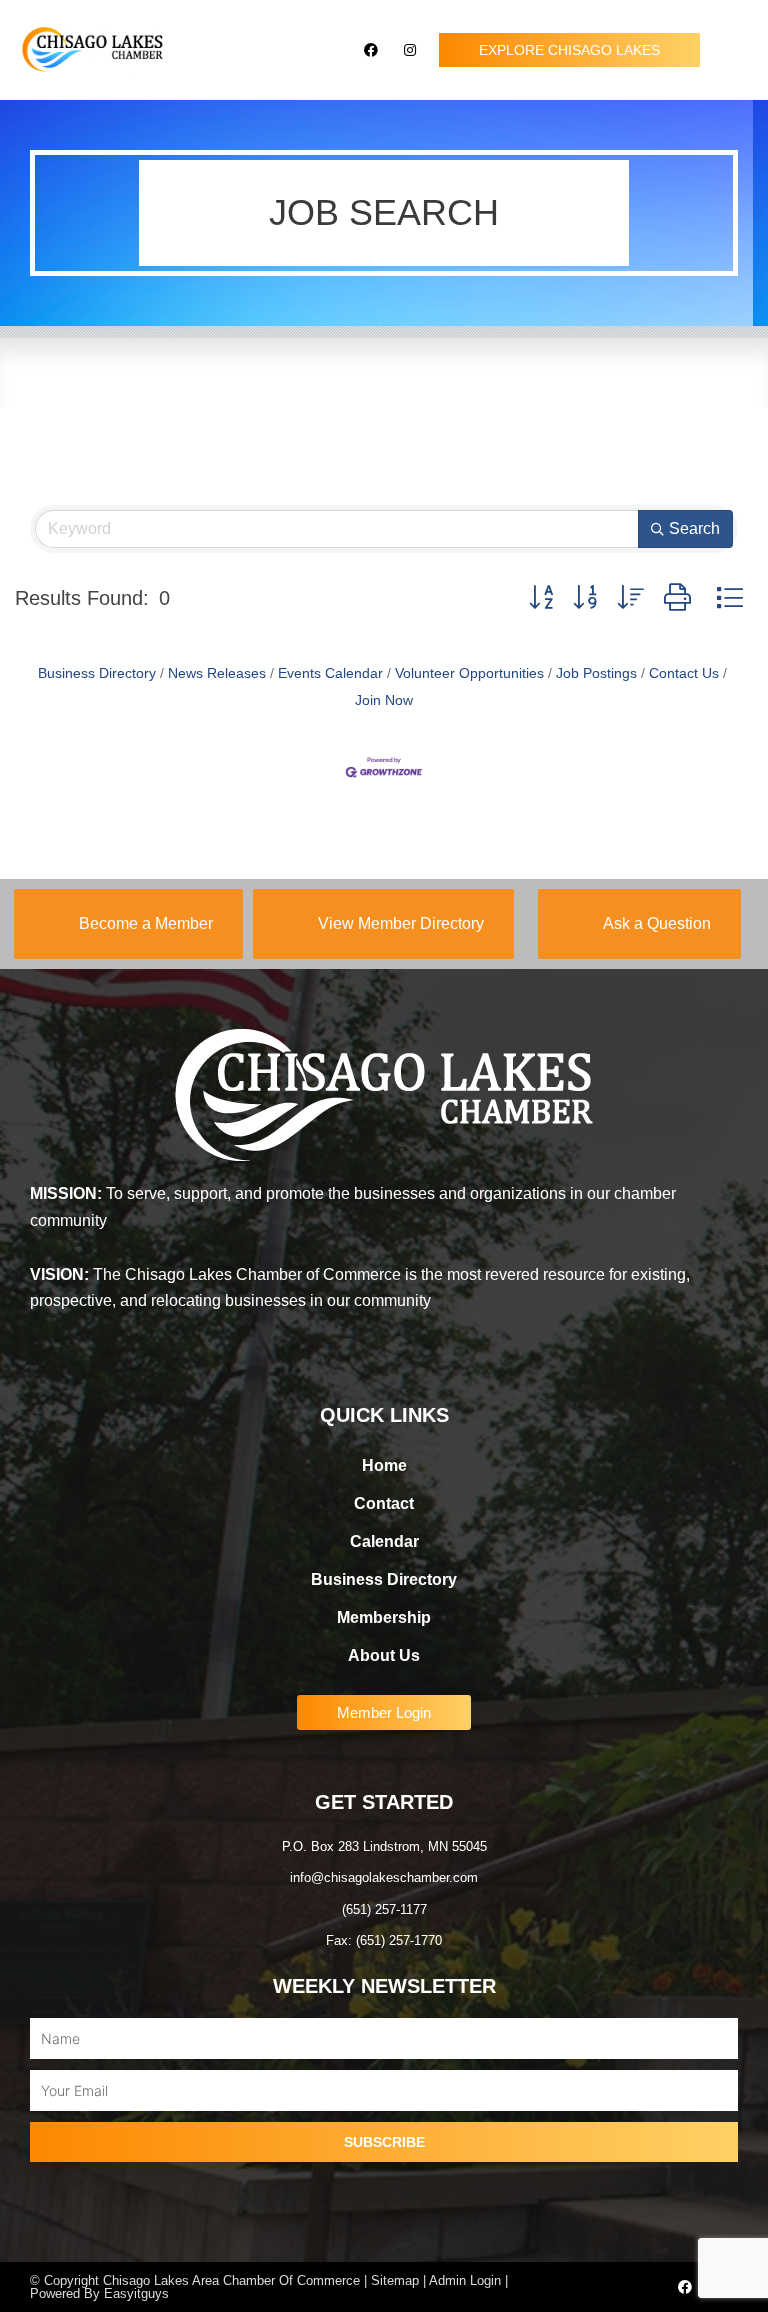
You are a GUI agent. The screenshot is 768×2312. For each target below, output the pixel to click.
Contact (384, 1503)
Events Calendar (330, 673)
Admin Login (465, 2280)
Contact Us (684, 673)
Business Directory (97, 673)
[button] (734, 50)
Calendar (384, 1541)
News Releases (217, 673)
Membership (384, 1617)
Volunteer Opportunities (469, 673)
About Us (384, 1655)
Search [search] (694, 528)
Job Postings (596, 673)
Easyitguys (136, 2293)
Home (384, 1465)
